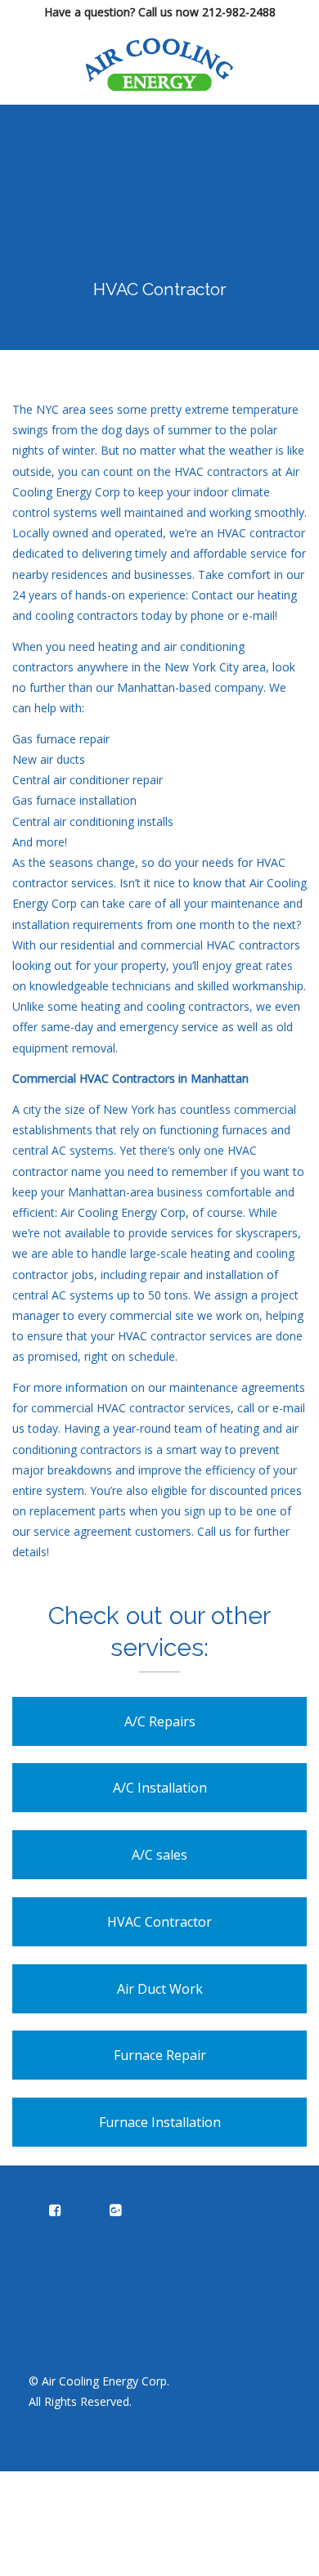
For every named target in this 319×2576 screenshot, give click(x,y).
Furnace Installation (160, 2122)
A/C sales (159, 1855)
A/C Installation (160, 1788)
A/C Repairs (160, 1721)
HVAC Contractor (159, 1922)
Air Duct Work (160, 1989)
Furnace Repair (160, 2055)
